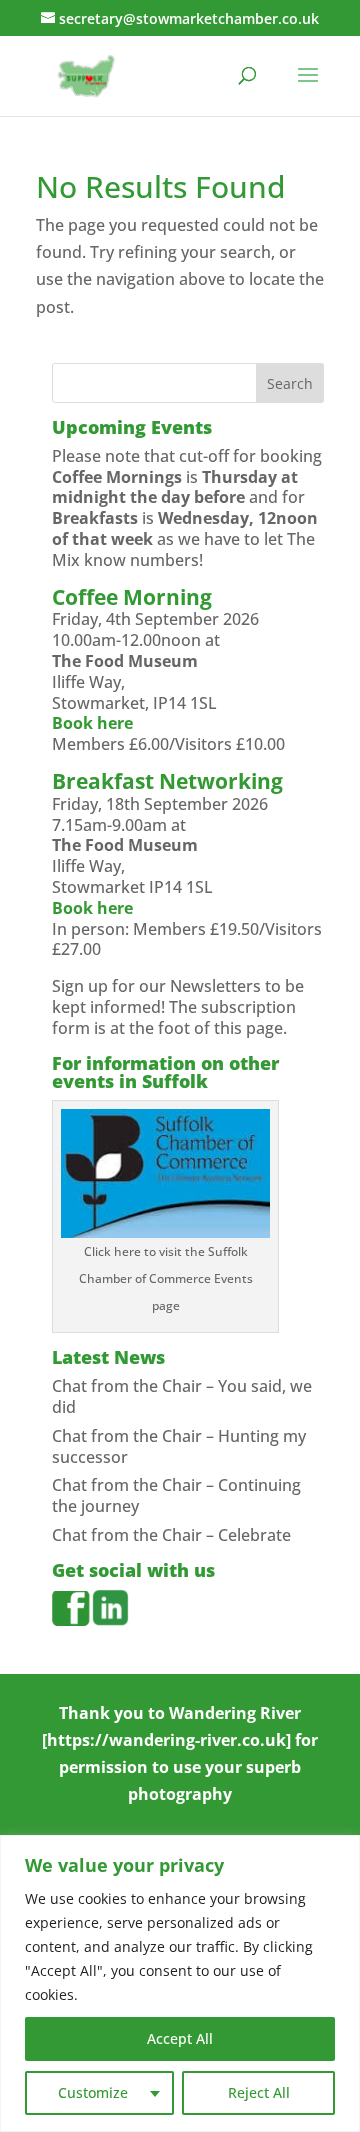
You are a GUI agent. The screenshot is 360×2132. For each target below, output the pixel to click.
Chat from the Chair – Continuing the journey (176, 1495)
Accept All (180, 2038)
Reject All (259, 2092)
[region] (180, 1983)
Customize (93, 2092)
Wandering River (235, 1713)
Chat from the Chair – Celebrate (171, 1535)
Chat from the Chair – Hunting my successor (179, 1446)
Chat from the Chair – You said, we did (182, 1396)
